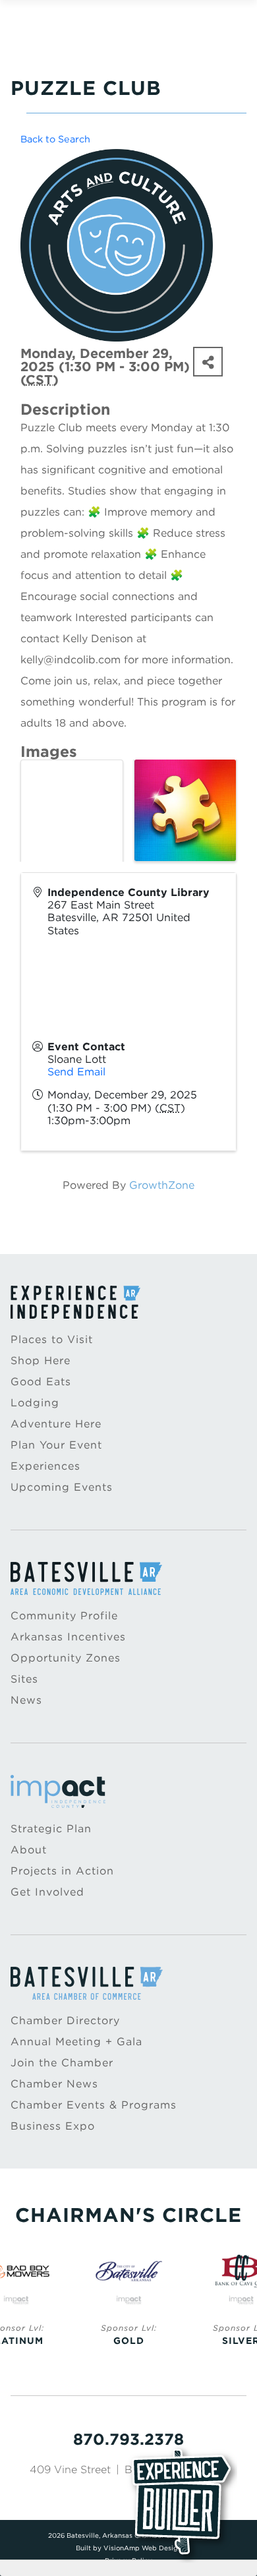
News (26, 1700)
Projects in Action (62, 1871)
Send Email (76, 1072)
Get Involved (47, 1892)
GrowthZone (162, 1185)
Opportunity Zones (66, 1658)
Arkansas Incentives (68, 1637)
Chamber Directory (65, 2021)
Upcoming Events (62, 1487)
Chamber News (54, 2084)
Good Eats (41, 1382)
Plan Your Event (56, 1445)
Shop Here (41, 1361)
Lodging (35, 1403)
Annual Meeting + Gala (76, 2042)
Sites (24, 1679)
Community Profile (64, 1616)
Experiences (45, 1466)
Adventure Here (56, 1424)
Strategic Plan (51, 1829)
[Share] (208, 362)
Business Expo (53, 2126)
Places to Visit (52, 1339)
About (29, 1850)
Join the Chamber (62, 2063)
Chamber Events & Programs (94, 2105)
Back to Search (55, 139)
